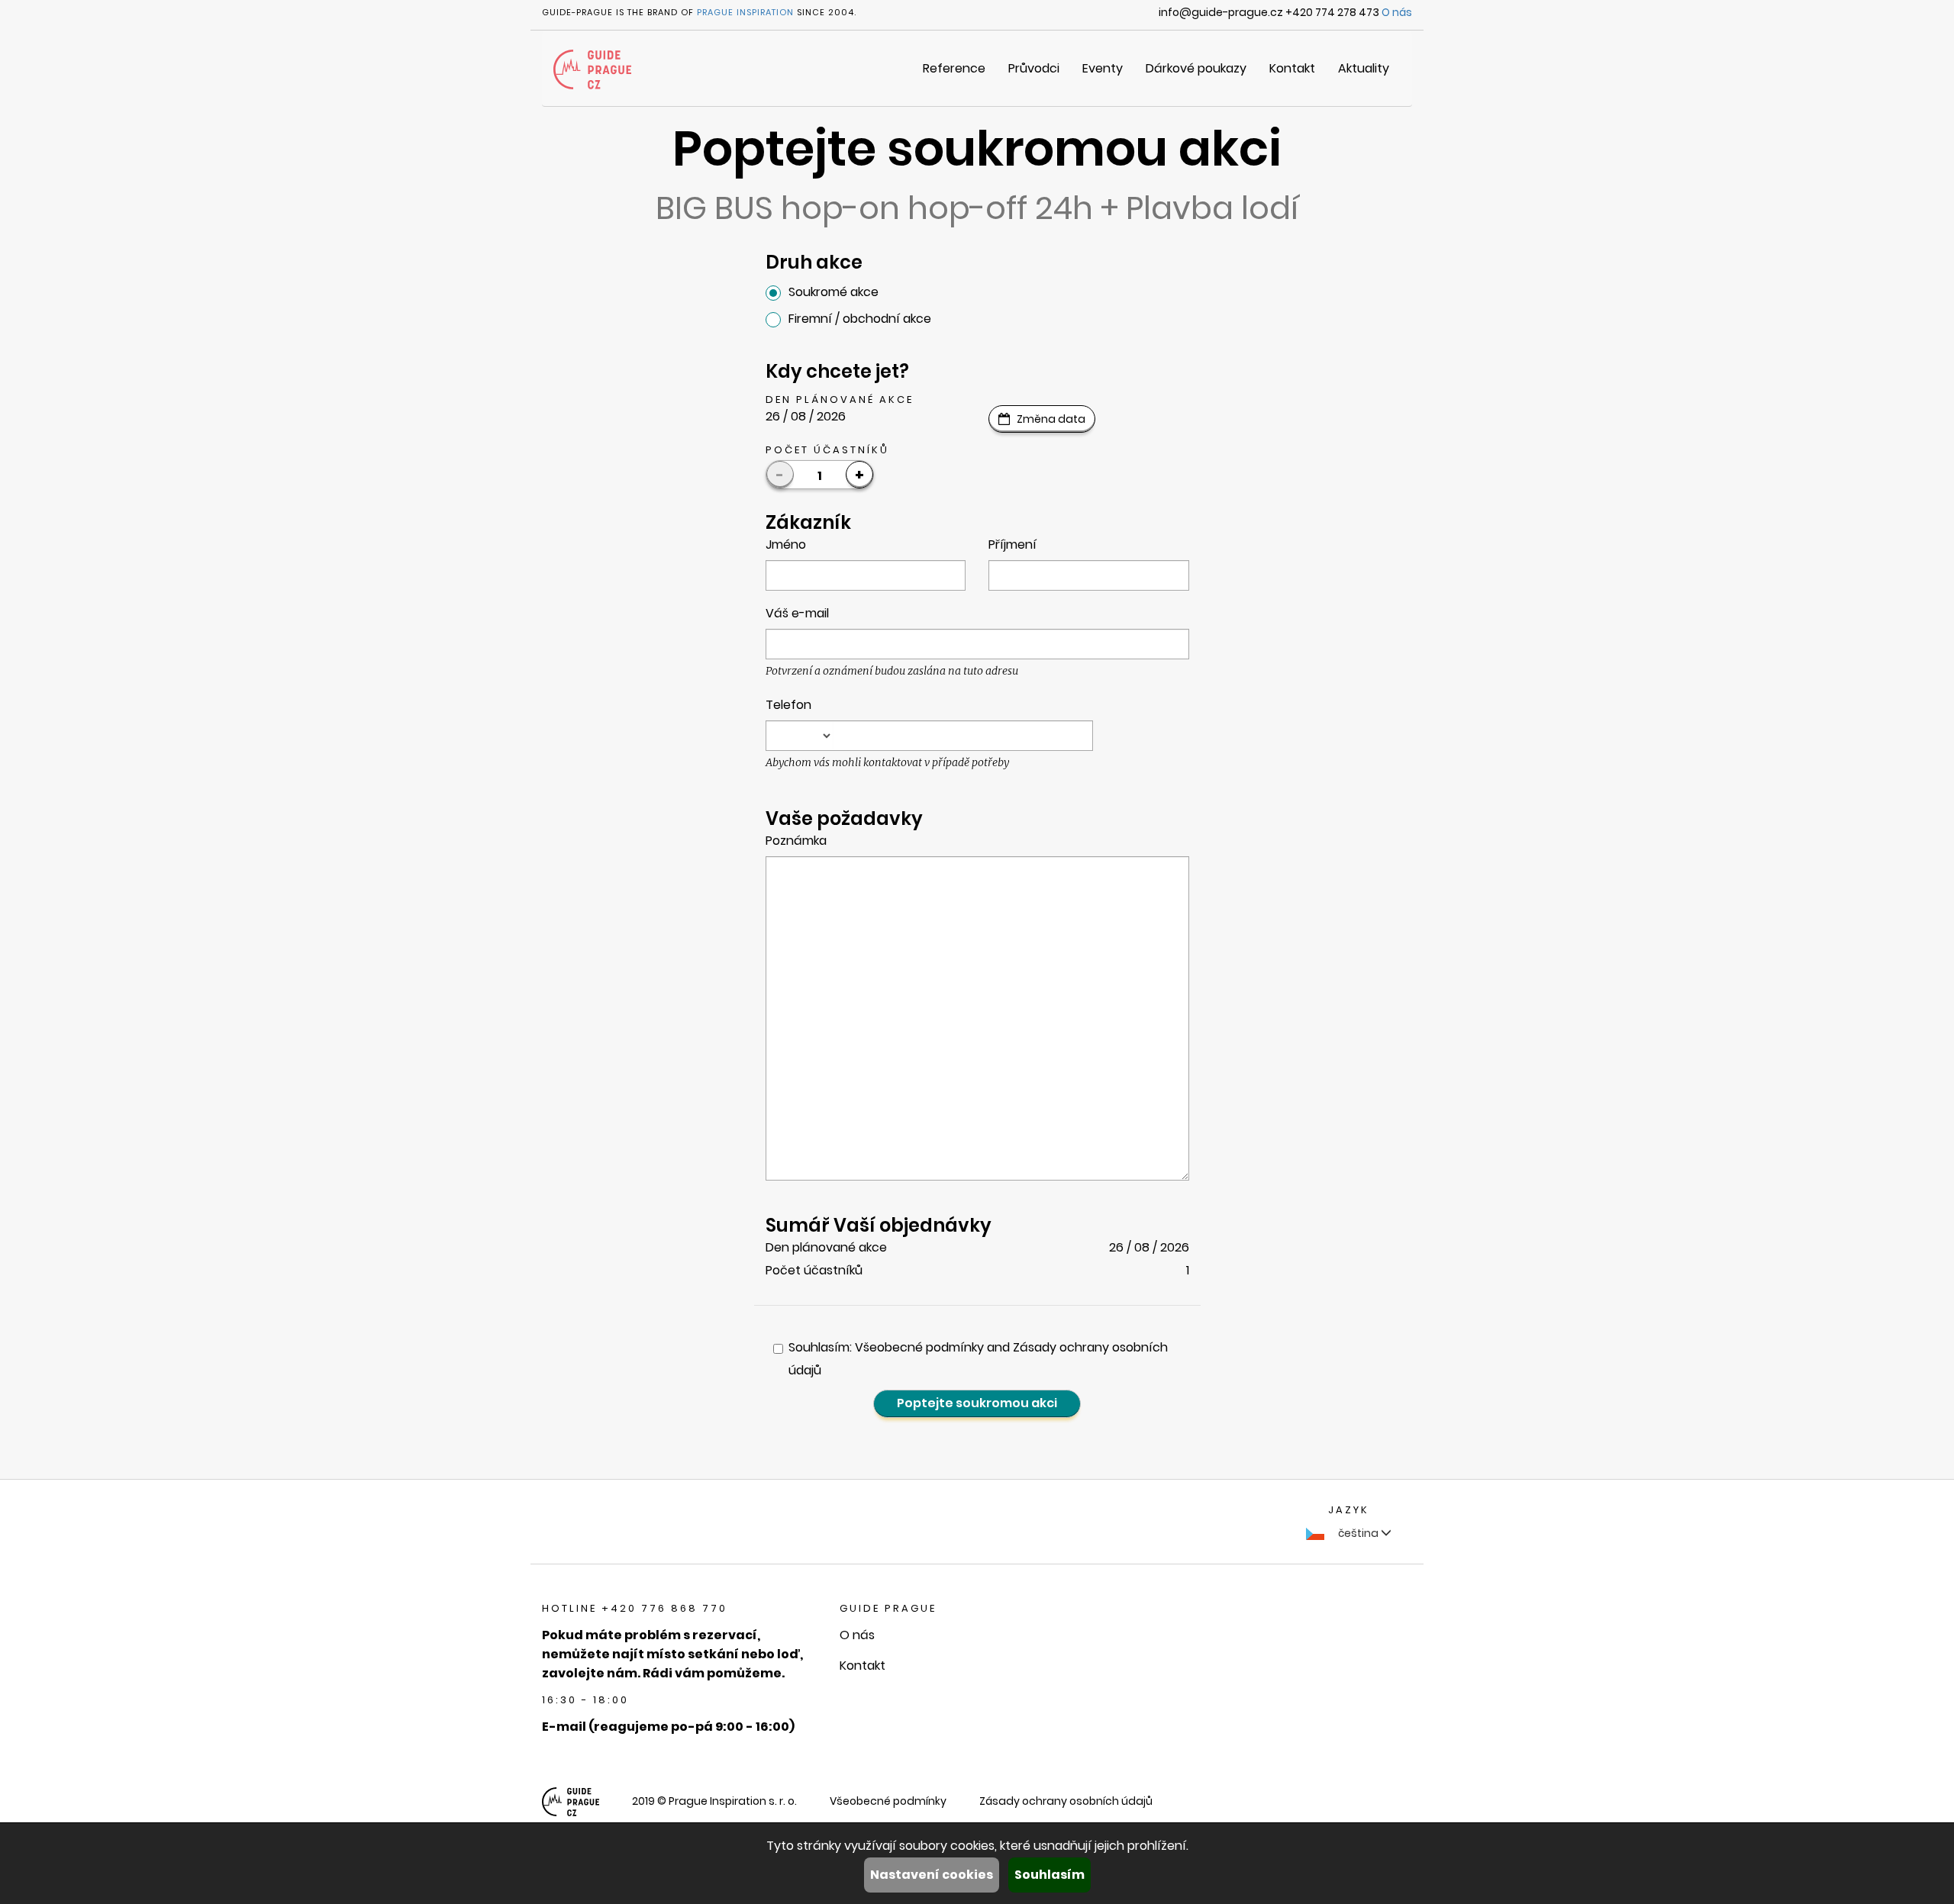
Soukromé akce (834, 292)
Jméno (786, 544)
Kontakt (1292, 68)
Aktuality (1364, 68)
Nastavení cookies (932, 1875)
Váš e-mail (797, 613)
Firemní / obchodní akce (860, 319)
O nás (1397, 12)
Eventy (1103, 68)
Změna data (1051, 419)
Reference (954, 68)
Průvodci (1034, 68)
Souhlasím (1050, 1875)
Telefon (788, 705)
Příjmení (1012, 544)
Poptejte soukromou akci (977, 1403)
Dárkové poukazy (1196, 68)
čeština (1358, 1533)
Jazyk (1349, 1510)
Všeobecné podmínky (888, 1801)
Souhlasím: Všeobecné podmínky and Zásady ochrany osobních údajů (978, 1359)
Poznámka (796, 841)
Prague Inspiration (745, 12)
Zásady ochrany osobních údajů (1066, 1801)
